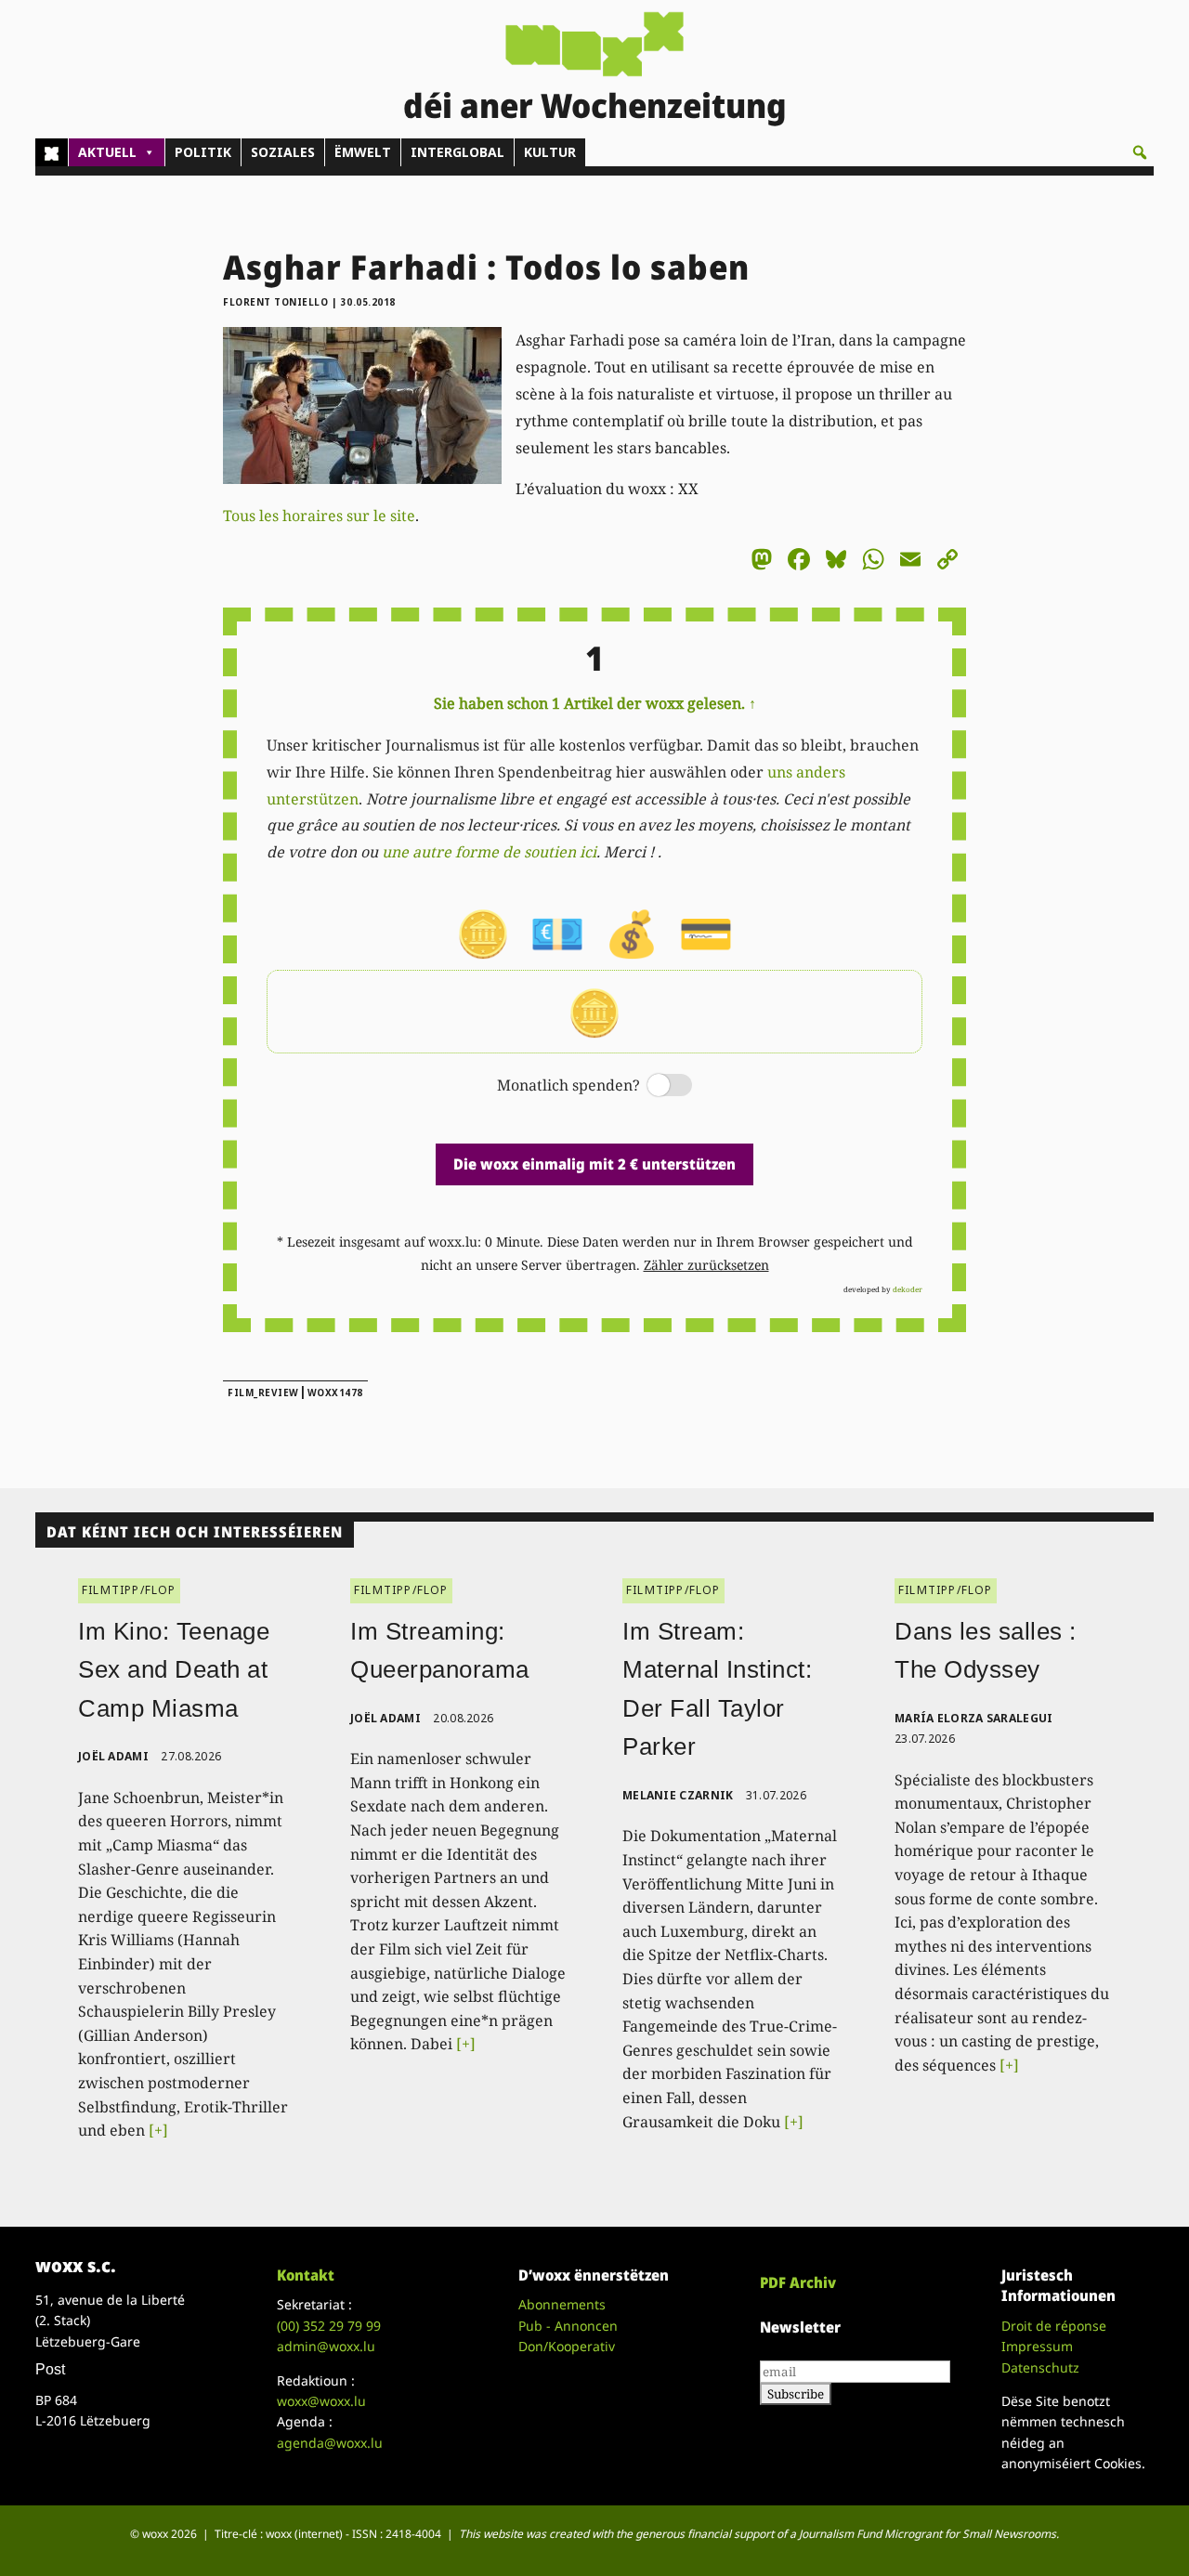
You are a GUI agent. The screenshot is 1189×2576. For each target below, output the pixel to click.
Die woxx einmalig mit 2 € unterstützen (594, 1164)
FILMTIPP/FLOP (129, 1590)
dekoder (908, 1289)
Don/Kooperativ (567, 2346)
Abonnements (562, 2304)
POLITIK (203, 152)
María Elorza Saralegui (974, 1718)
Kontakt (306, 2275)
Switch (654, 1086)
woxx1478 (335, 1393)
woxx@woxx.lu (321, 2401)
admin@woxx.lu (326, 2346)
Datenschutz (1040, 2367)
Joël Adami (113, 1756)
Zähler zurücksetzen (706, 1265)
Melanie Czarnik (678, 1795)
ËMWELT (363, 152)
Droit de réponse (1054, 2326)
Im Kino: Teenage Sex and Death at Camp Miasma (174, 1670)
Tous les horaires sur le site (319, 516)
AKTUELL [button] (107, 152)
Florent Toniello (275, 302)
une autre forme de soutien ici (489, 852)
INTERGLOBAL (457, 152)
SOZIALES (283, 152)
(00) (329, 2326)
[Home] (52, 152)
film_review (263, 1393)
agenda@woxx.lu (330, 2443)
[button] (1140, 152)
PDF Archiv (798, 2282)
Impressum (1037, 2346)
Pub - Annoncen (568, 2326)
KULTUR (550, 152)
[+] (158, 2130)
